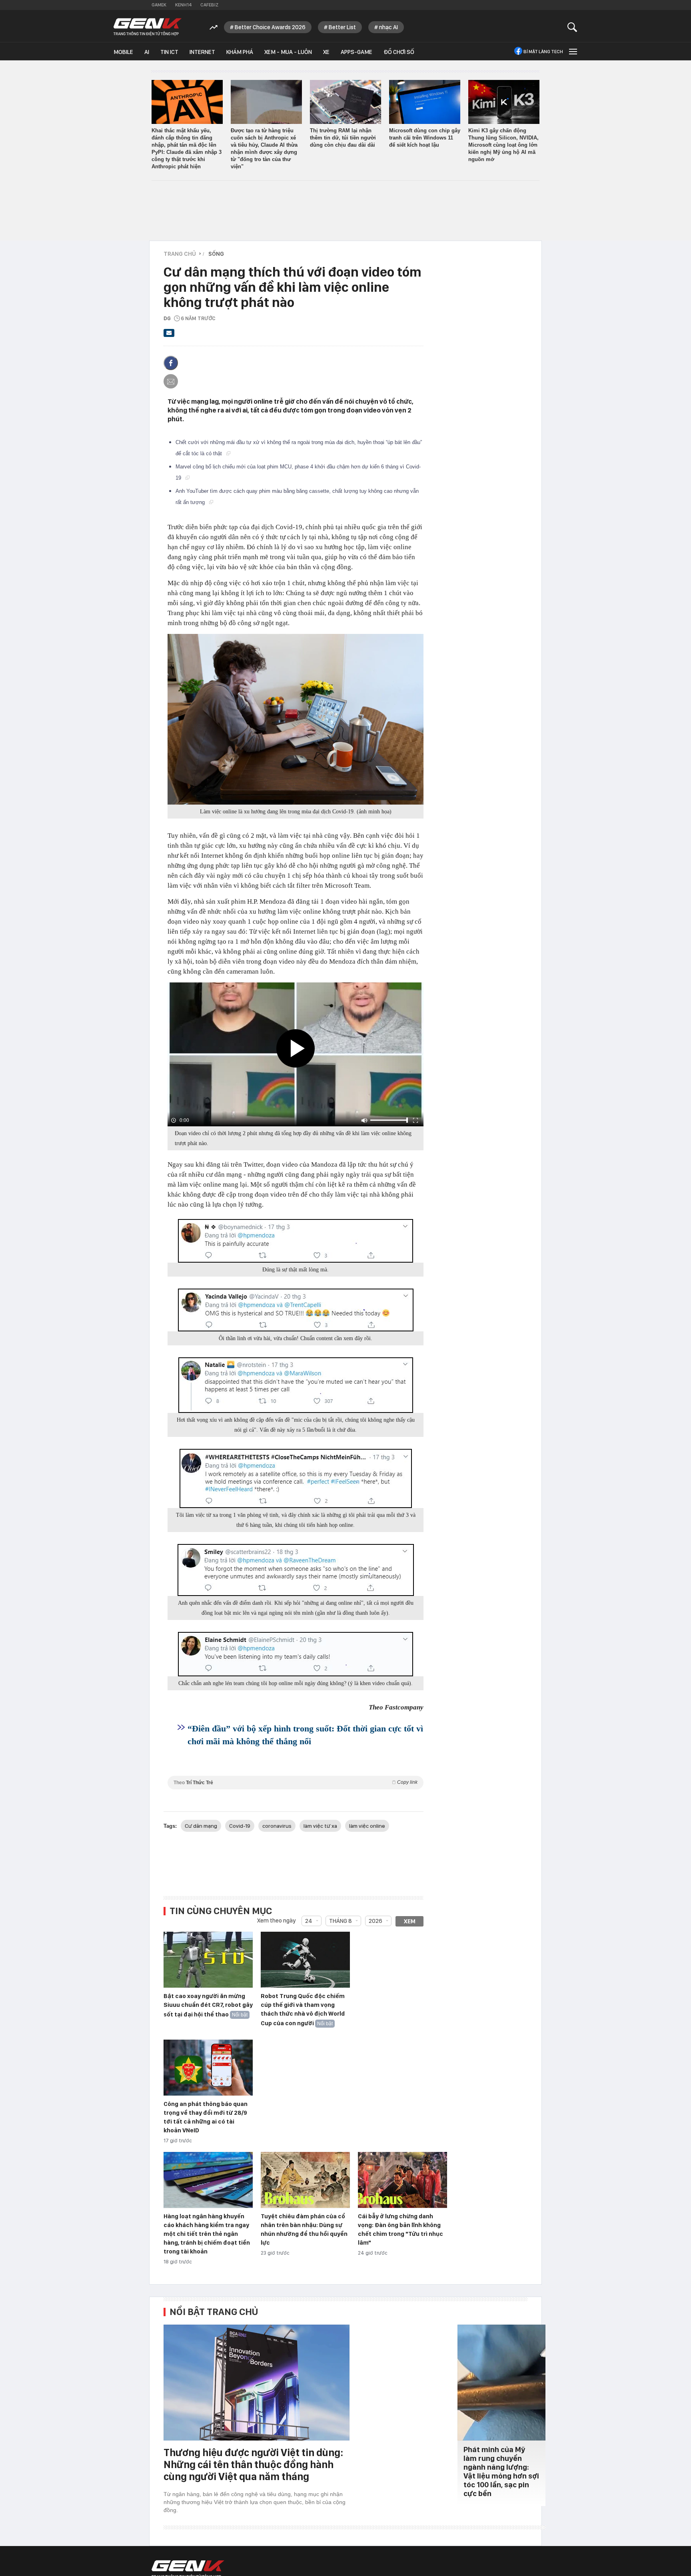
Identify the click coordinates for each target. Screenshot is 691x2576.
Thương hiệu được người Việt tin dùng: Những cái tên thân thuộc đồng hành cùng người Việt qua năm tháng (253, 2464)
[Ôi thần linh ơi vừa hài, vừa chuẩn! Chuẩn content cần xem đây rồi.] (296, 1310)
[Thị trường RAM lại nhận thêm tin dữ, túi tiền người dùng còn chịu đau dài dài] (345, 102)
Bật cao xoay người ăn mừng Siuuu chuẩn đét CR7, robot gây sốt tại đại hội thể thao (208, 2005)
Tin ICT (169, 52)
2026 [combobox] (375, 1921)
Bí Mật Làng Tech (543, 52)
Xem (410, 1921)
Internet (202, 52)
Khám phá (240, 52)
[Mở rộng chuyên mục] (572, 51)
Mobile (123, 52)
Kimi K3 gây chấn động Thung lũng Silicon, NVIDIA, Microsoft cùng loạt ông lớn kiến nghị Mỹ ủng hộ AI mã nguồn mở (503, 145)
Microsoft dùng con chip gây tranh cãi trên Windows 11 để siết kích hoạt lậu (425, 138)
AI (147, 52)
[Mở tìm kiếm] (572, 27)
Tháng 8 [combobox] (341, 1921)
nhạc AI (388, 27)
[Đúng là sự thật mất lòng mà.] (296, 1241)
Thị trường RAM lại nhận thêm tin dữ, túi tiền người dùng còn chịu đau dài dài (343, 138)
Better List (342, 27)
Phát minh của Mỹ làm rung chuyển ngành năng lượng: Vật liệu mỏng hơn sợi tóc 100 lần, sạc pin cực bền (501, 2471)
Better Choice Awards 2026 (270, 27)
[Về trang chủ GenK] (148, 27)
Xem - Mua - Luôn (288, 52)
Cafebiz (209, 5)
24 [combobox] (309, 1921)
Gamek (159, 5)
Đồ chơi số (399, 52)
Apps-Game (356, 52)
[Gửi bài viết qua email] (169, 335)
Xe (326, 52)
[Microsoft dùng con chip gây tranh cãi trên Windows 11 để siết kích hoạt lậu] (425, 102)
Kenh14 (183, 5)
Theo (296, 1782)
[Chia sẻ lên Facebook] (171, 363)
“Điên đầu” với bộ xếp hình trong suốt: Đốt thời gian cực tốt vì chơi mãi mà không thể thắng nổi (305, 1735)
